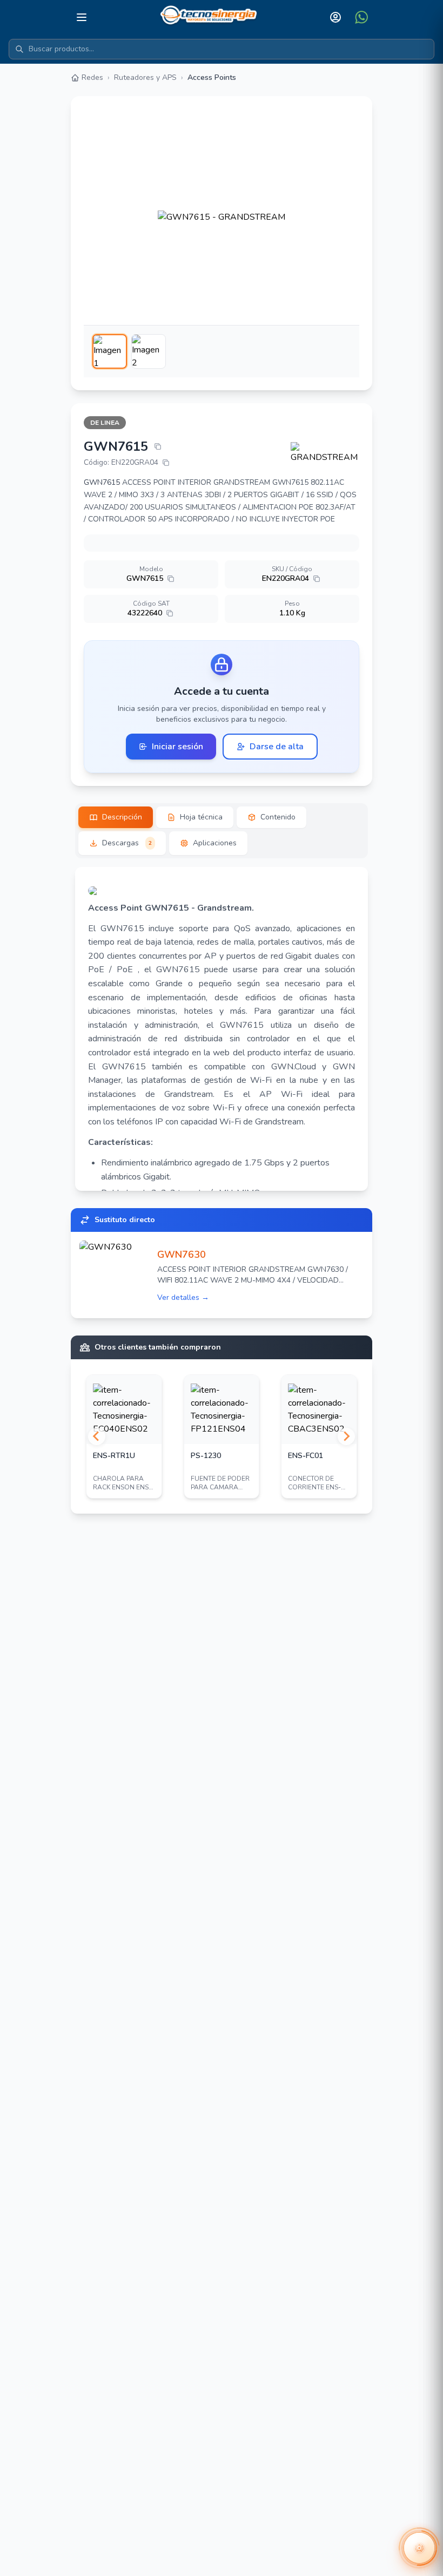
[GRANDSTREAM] (325, 453)
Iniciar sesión (177, 747)
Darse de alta (277, 747)
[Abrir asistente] (419, 2548)
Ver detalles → (183, 1297)
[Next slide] (346, 1436)
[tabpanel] (222, 1029)
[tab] (116, 817)
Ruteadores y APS (145, 77)
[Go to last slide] (97, 1436)
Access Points (212, 77)
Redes (92, 77)
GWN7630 (182, 1255)
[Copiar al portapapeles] (158, 446)
